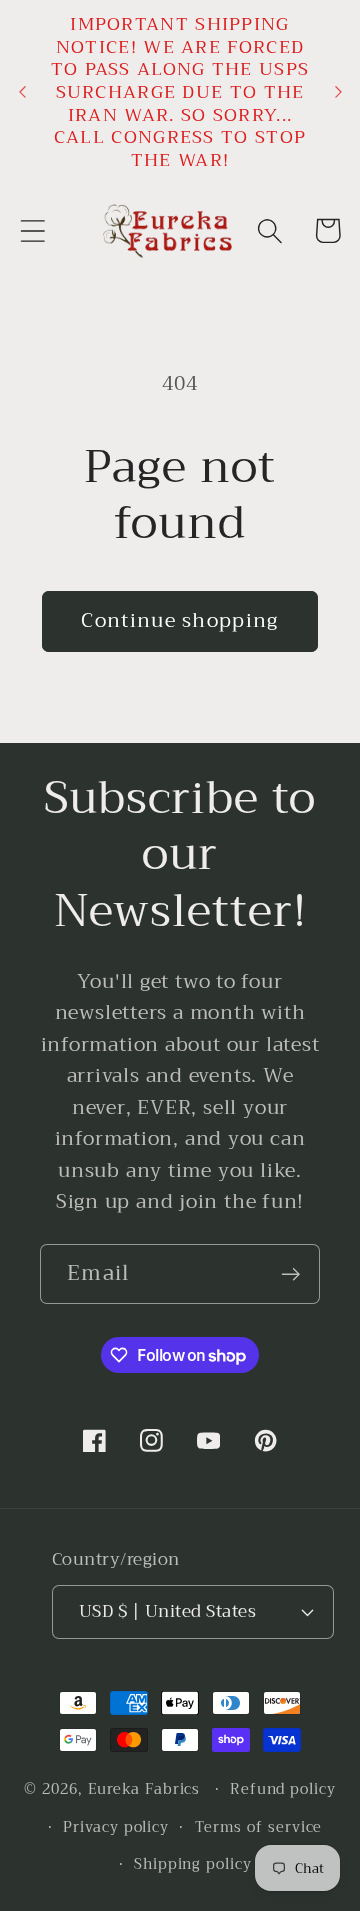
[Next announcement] (338, 92)
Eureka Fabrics (144, 1789)
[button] (32, 230)
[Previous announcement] (22, 92)
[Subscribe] (290, 1274)
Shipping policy (193, 1864)
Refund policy (283, 1789)
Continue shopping (179, 620)
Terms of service (259, 1827)
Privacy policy (116, 1827)
